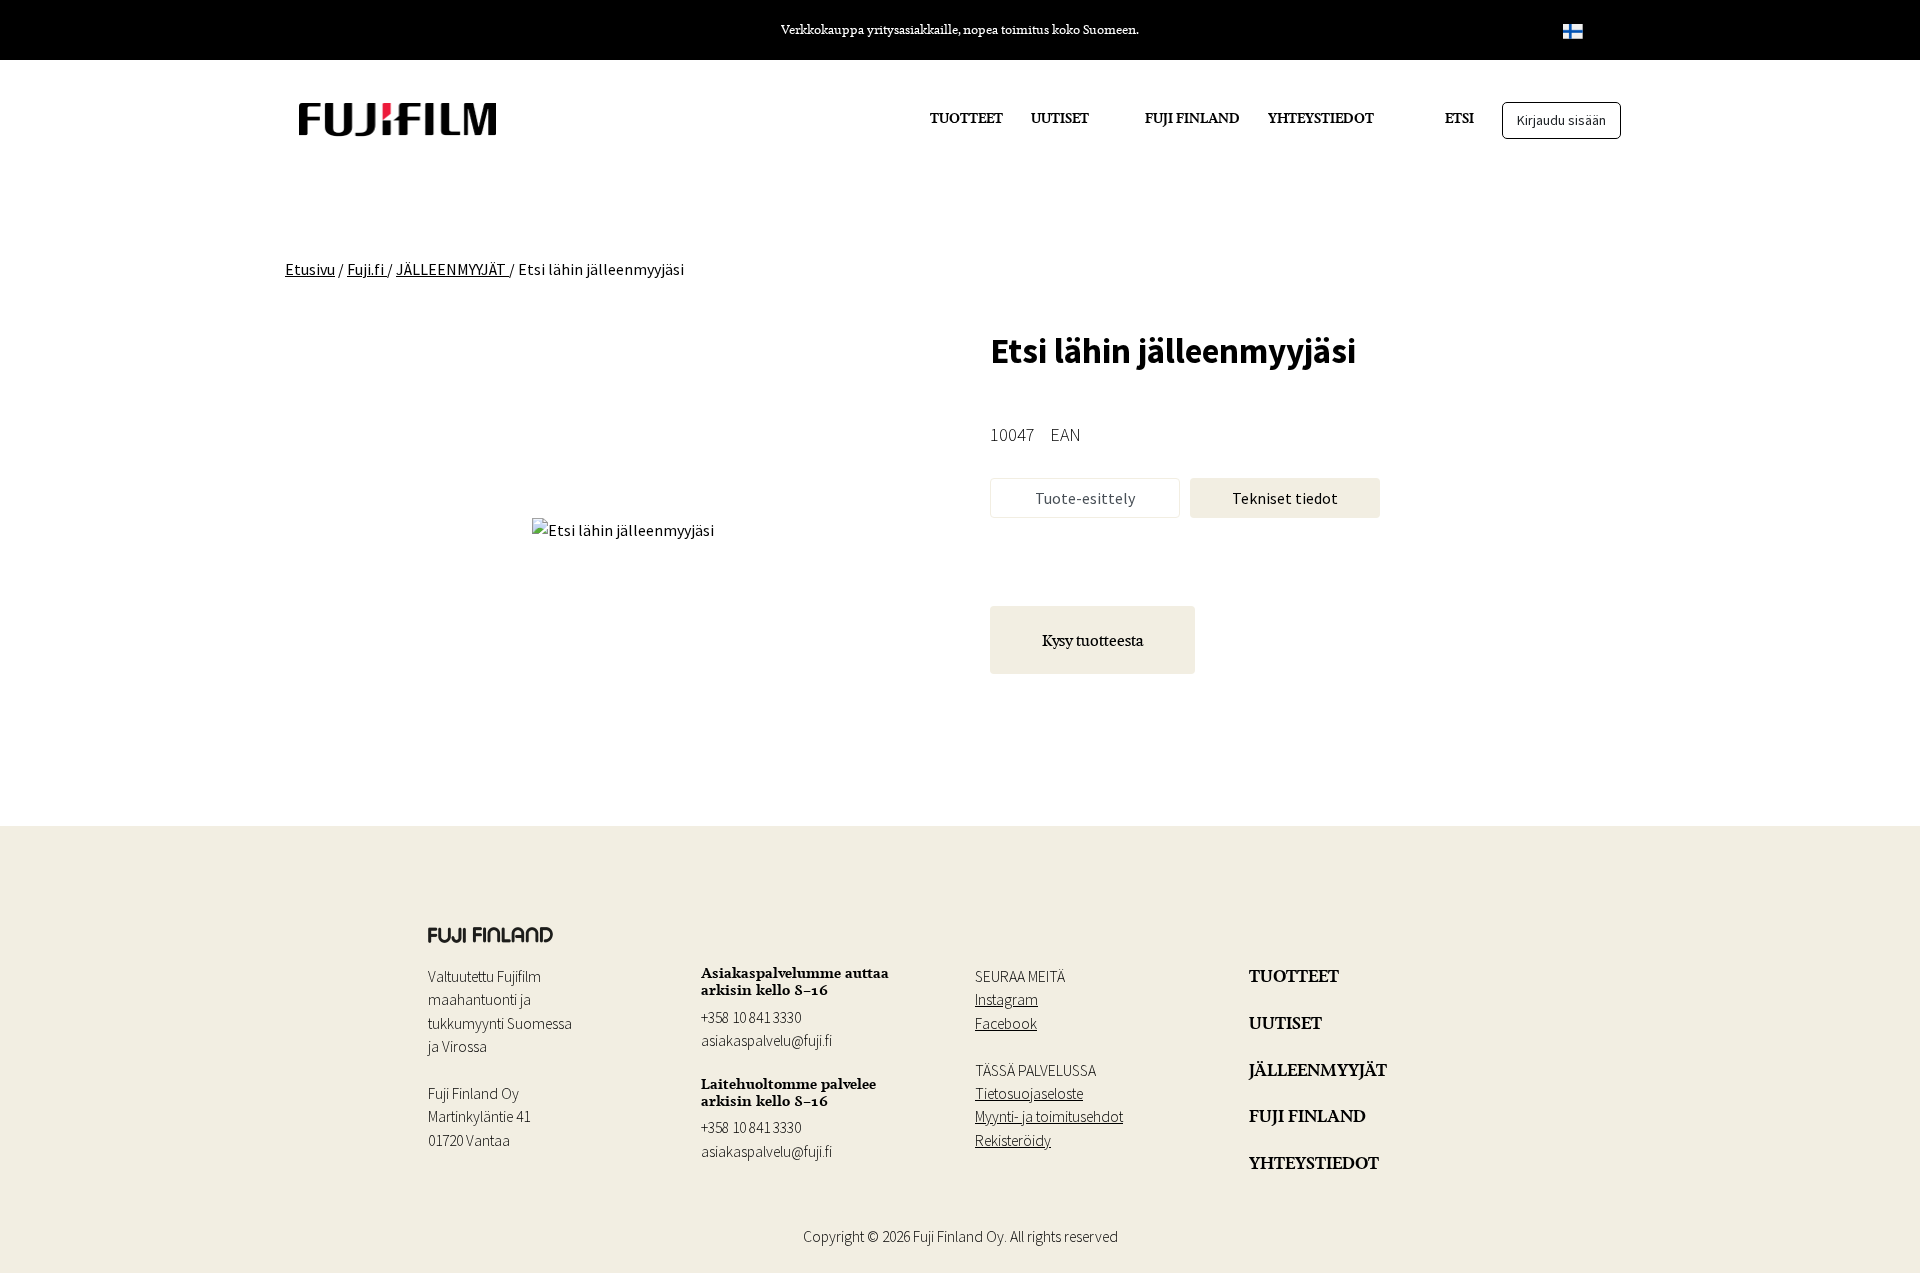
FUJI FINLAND (1192, 118)
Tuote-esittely (1085, 498)
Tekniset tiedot (1285, 498)
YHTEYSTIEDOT (1321, 118)
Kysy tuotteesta (1093, 640)
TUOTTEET (966, 118)
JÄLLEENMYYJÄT (1318, 1070)
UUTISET (1060, 118)
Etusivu (310, 269)
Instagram (1006, 999)
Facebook (1006, 1023)
